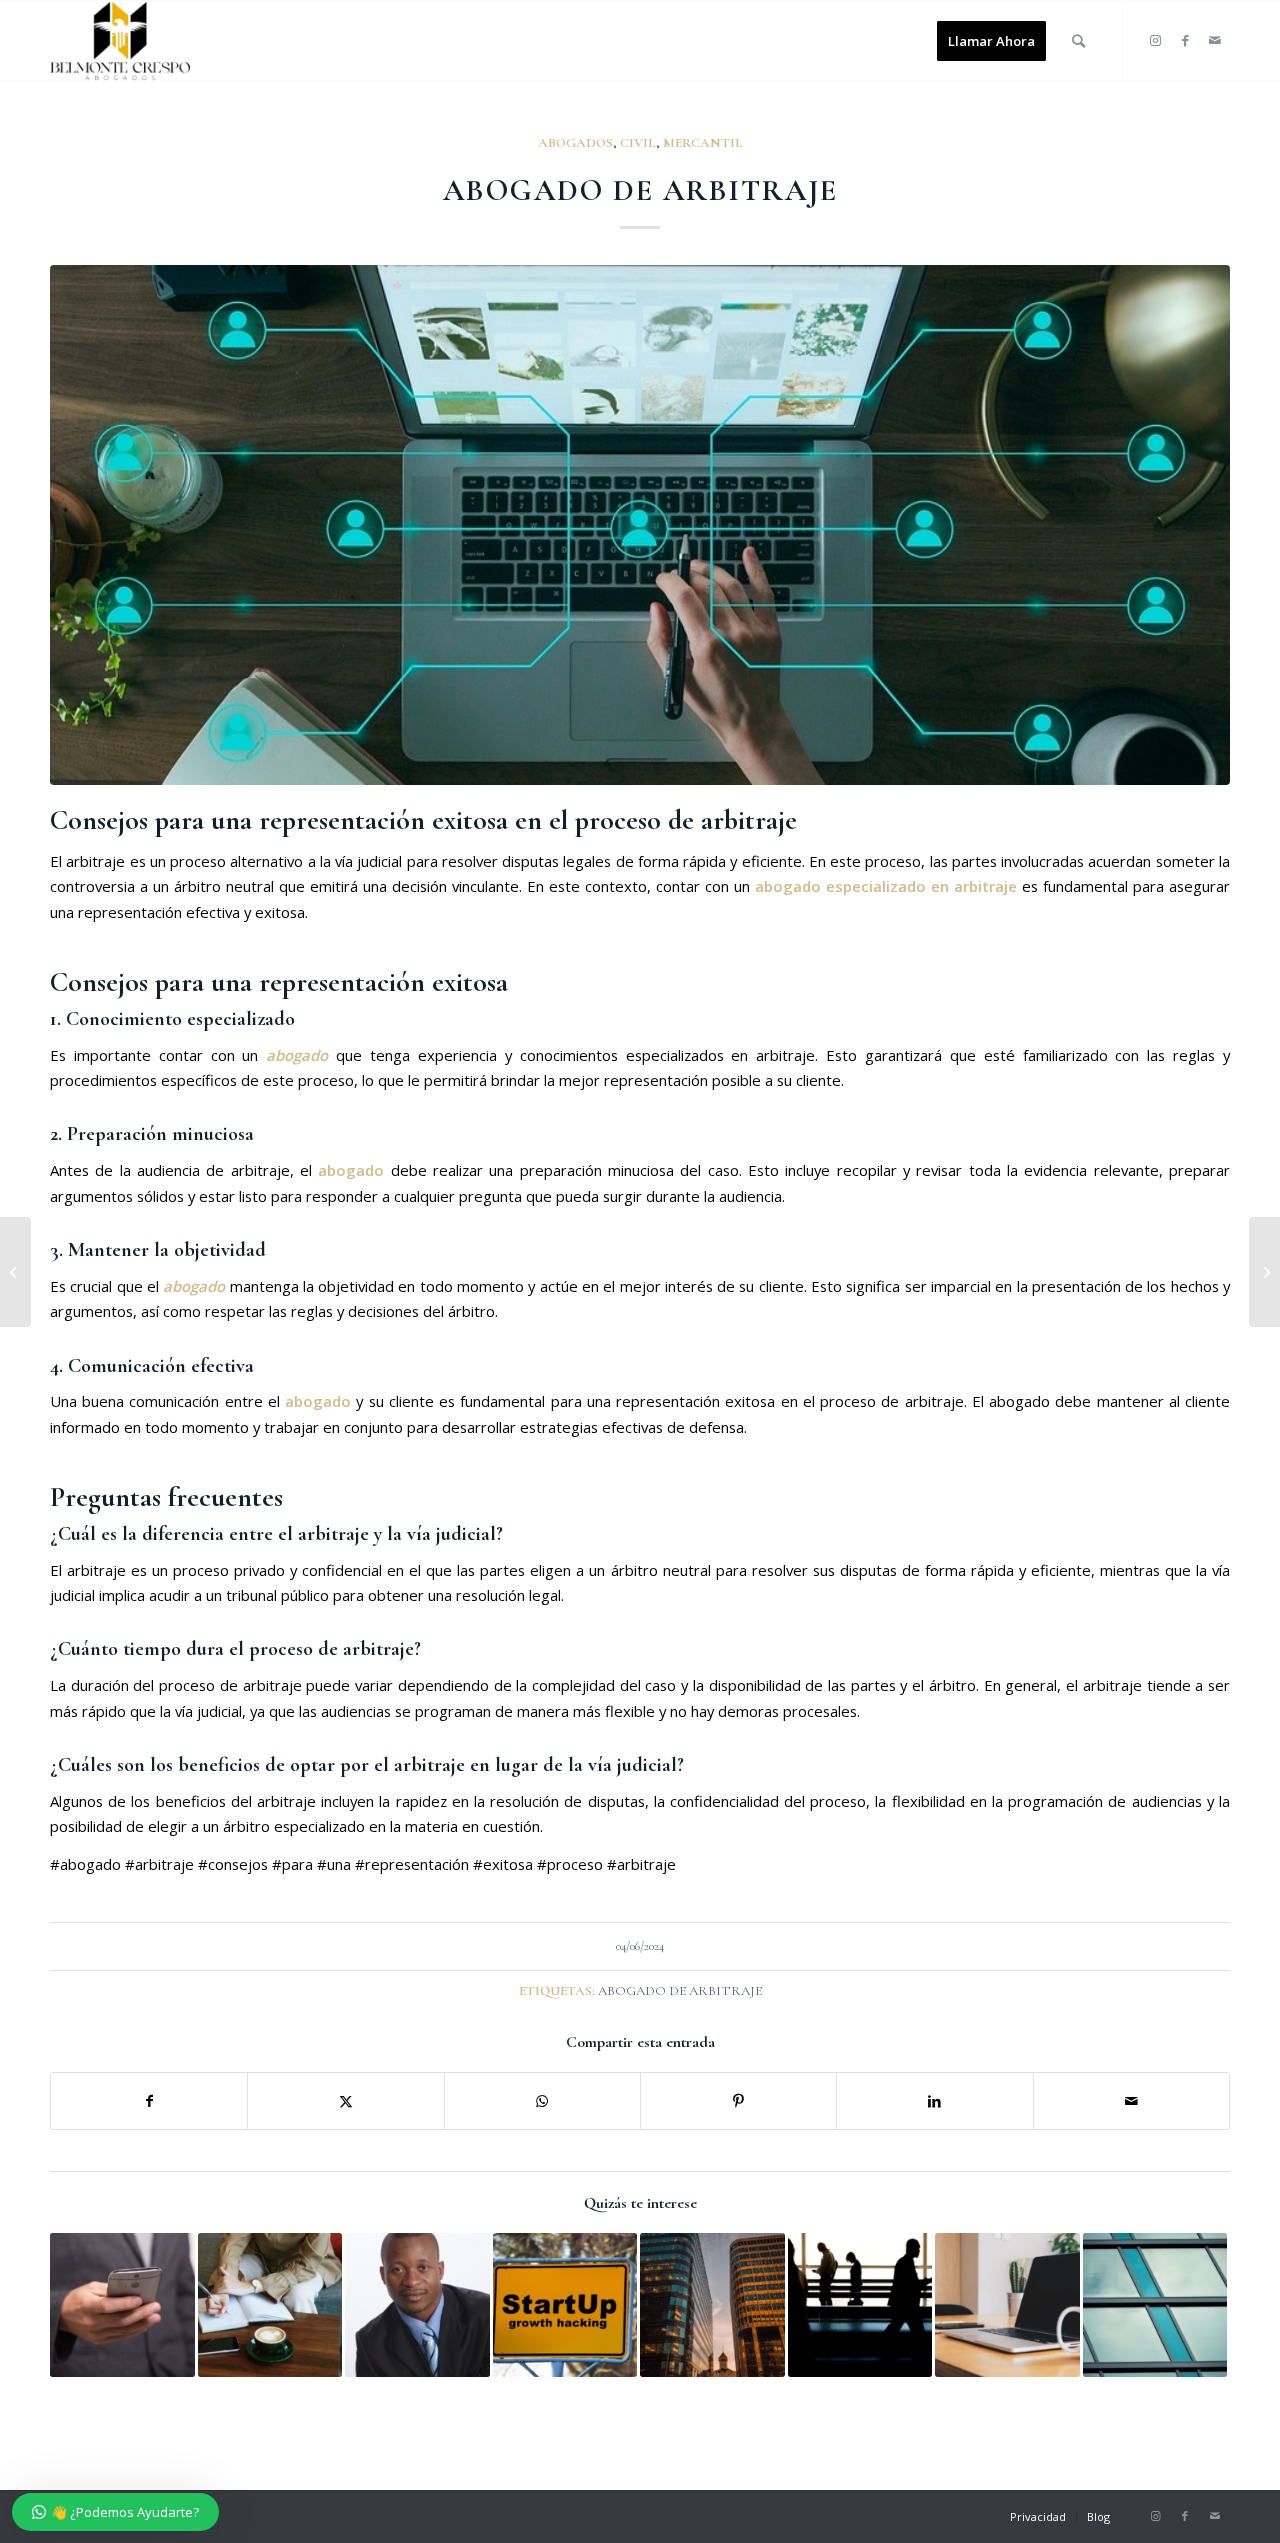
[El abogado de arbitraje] (1155, 2305)
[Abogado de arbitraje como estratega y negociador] (565, 2305)
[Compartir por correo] (1131, 2101)
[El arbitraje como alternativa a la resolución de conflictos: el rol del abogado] (270, 2305)
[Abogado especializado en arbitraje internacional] (712, 2305)
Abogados (575, 143)
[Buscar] (1078, 41)
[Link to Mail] (1215, 40)
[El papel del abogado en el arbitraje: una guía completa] (1007, 2305)
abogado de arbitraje (680, 1991)
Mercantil (703, 143)
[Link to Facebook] (1185, 40)
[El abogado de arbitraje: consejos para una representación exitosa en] (640, 525)
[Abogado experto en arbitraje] (860, 2305)
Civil (638, 143)
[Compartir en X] (345, 2101)
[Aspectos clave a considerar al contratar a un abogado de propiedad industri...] (1264, 1272)
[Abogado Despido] (120, 41)
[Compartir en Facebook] (149, 2101)
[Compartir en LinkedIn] (934, 2101)
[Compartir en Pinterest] (738, 2101)
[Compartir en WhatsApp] (542, 2101)
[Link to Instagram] (1155, 40)
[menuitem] (991, 41)
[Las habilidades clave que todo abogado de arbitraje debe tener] (122, 2305)
